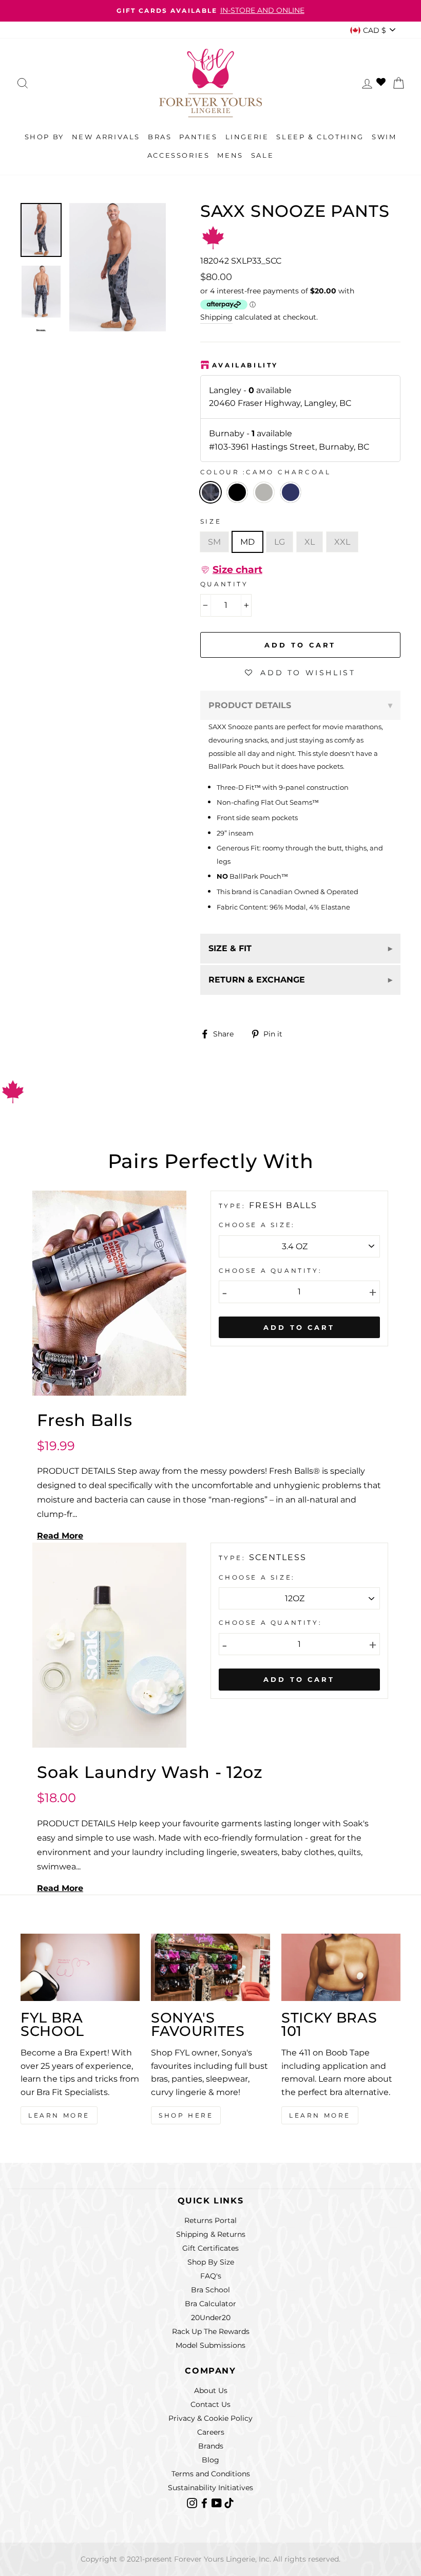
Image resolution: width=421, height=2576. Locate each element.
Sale (262, 155)
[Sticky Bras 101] (341, 1967)
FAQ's (211, 2276)
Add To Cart (299, 1327)
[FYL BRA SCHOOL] (80, 1967)
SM (214, 542)
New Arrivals (106, 137)
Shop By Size (211, 2262)
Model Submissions (210, 2345)
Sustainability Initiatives (210, 2488)
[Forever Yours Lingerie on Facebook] (205, 2503)
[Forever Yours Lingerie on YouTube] (218, 2503)
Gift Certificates (210, 2248)
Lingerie (247, 137)
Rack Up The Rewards (211, 2331)
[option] (210, 11)
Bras (160, 137)
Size (211, 521)
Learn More (59, 2115)
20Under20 (211, 2318)
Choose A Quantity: (271, 1271)
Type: (234, 1206)
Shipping (216, 317)
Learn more (320, 2115)
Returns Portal (210, 2220)
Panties (198, 137)
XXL (342, 542)
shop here (186, 2115)
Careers (211, 2432)
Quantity (224, 584)
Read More (60, 1536)
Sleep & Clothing (320, 137)
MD (247, 542)
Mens (230, 155)
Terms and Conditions (211, 2474)
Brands (211, 2446)
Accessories (179, 155)
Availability (245, 365)
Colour (266, 472)
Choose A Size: (257, 1225)
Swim (384, 137)
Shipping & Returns (211, 2234)
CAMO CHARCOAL (210, 492)
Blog (210, 2460)
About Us (211, 2390)
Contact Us (210, 2404)
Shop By (44, 137)
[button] (231, 570)
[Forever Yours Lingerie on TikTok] (229, 2503)
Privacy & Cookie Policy (210, 2418)
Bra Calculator (210, 2304)
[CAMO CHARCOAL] (240, 506)
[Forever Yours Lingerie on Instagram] (193, 2503)
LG (280, 542)
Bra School (210, 2290)
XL (310, 542)
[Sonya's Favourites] (210, 1967)
